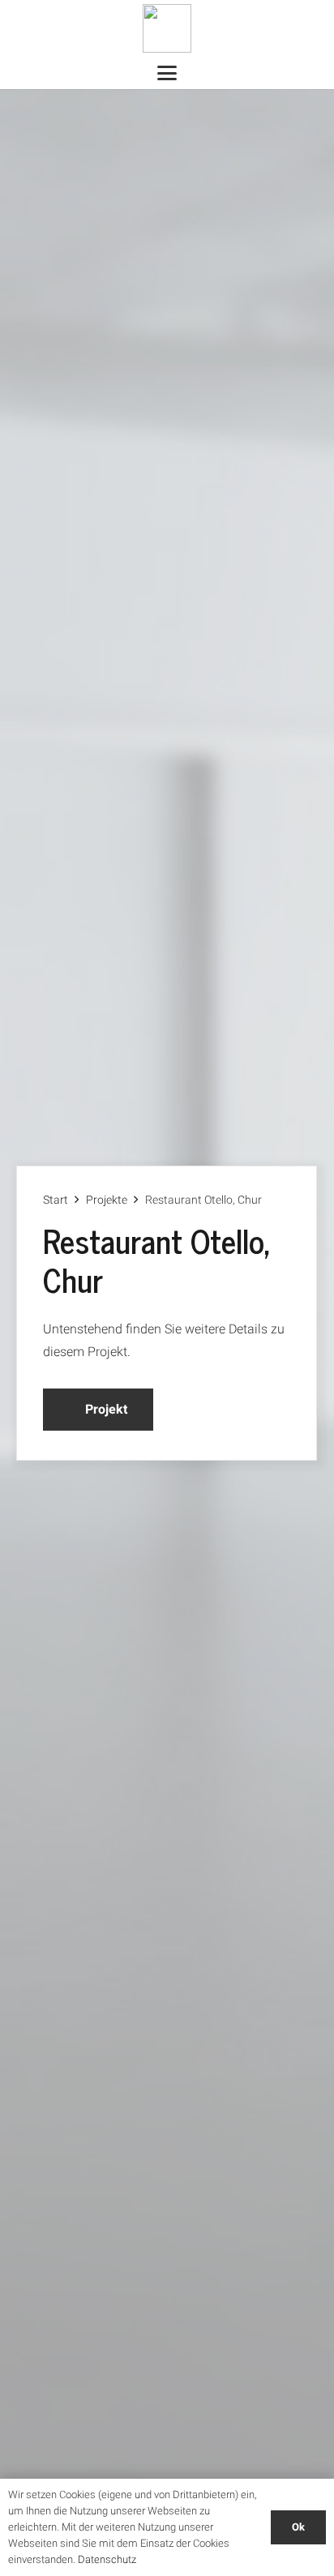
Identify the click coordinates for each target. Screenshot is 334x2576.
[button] (167, 73)
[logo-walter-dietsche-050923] (167, 28)
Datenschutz (107, 2559)
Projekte (107, 1200)
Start (56, 1200)
